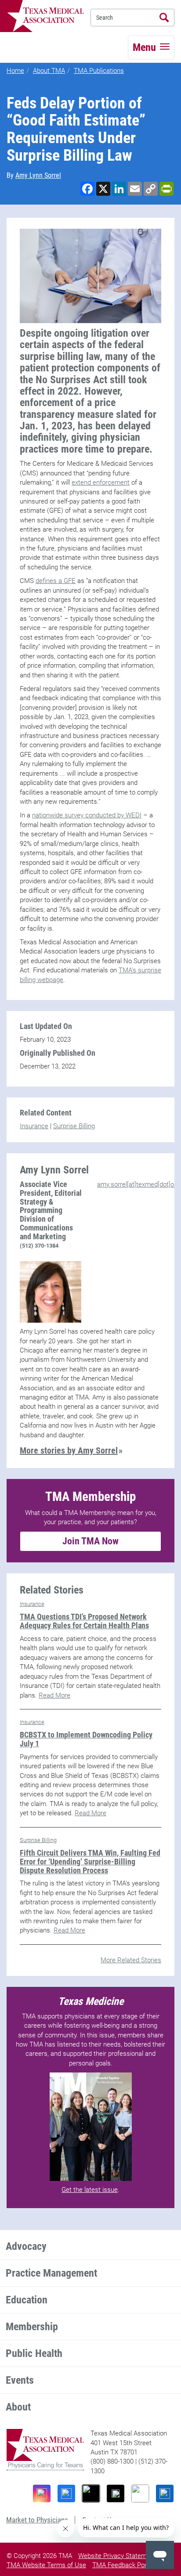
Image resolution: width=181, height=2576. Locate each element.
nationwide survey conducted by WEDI (87, 815)
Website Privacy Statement (117, 2556)
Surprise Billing (74, 1126)
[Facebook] (66, 2493)
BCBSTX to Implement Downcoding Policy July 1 (86, 1739)
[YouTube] (140, 2493)
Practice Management (51, 2273)
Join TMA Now (90, 1541)
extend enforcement (101, 482)
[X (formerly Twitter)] (116, 2493)
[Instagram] (42, 2493)
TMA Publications (99, 71)
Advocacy (26, 2246)
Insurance (34, 1126)
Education (27, 2300)
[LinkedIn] (165, 2493)
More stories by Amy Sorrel (69, 1450)
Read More (54, 1695)
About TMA (49, 71)
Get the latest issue (90, 2190)
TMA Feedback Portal (123, 2565)
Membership (32, 2327)
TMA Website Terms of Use (46, 2565)
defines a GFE (56, 581)
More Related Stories (131, 1960)
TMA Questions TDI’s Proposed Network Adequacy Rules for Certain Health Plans (84, 1621)
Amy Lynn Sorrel (38, 175)
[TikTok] (91, 2493)
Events (20, 2380)
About (18, 2407)
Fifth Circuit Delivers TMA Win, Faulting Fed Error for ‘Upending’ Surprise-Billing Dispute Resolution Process (90, 1862)
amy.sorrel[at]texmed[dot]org (138, 1184)
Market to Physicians (37, 2520)
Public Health (34, 2353)
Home (15, 71)
